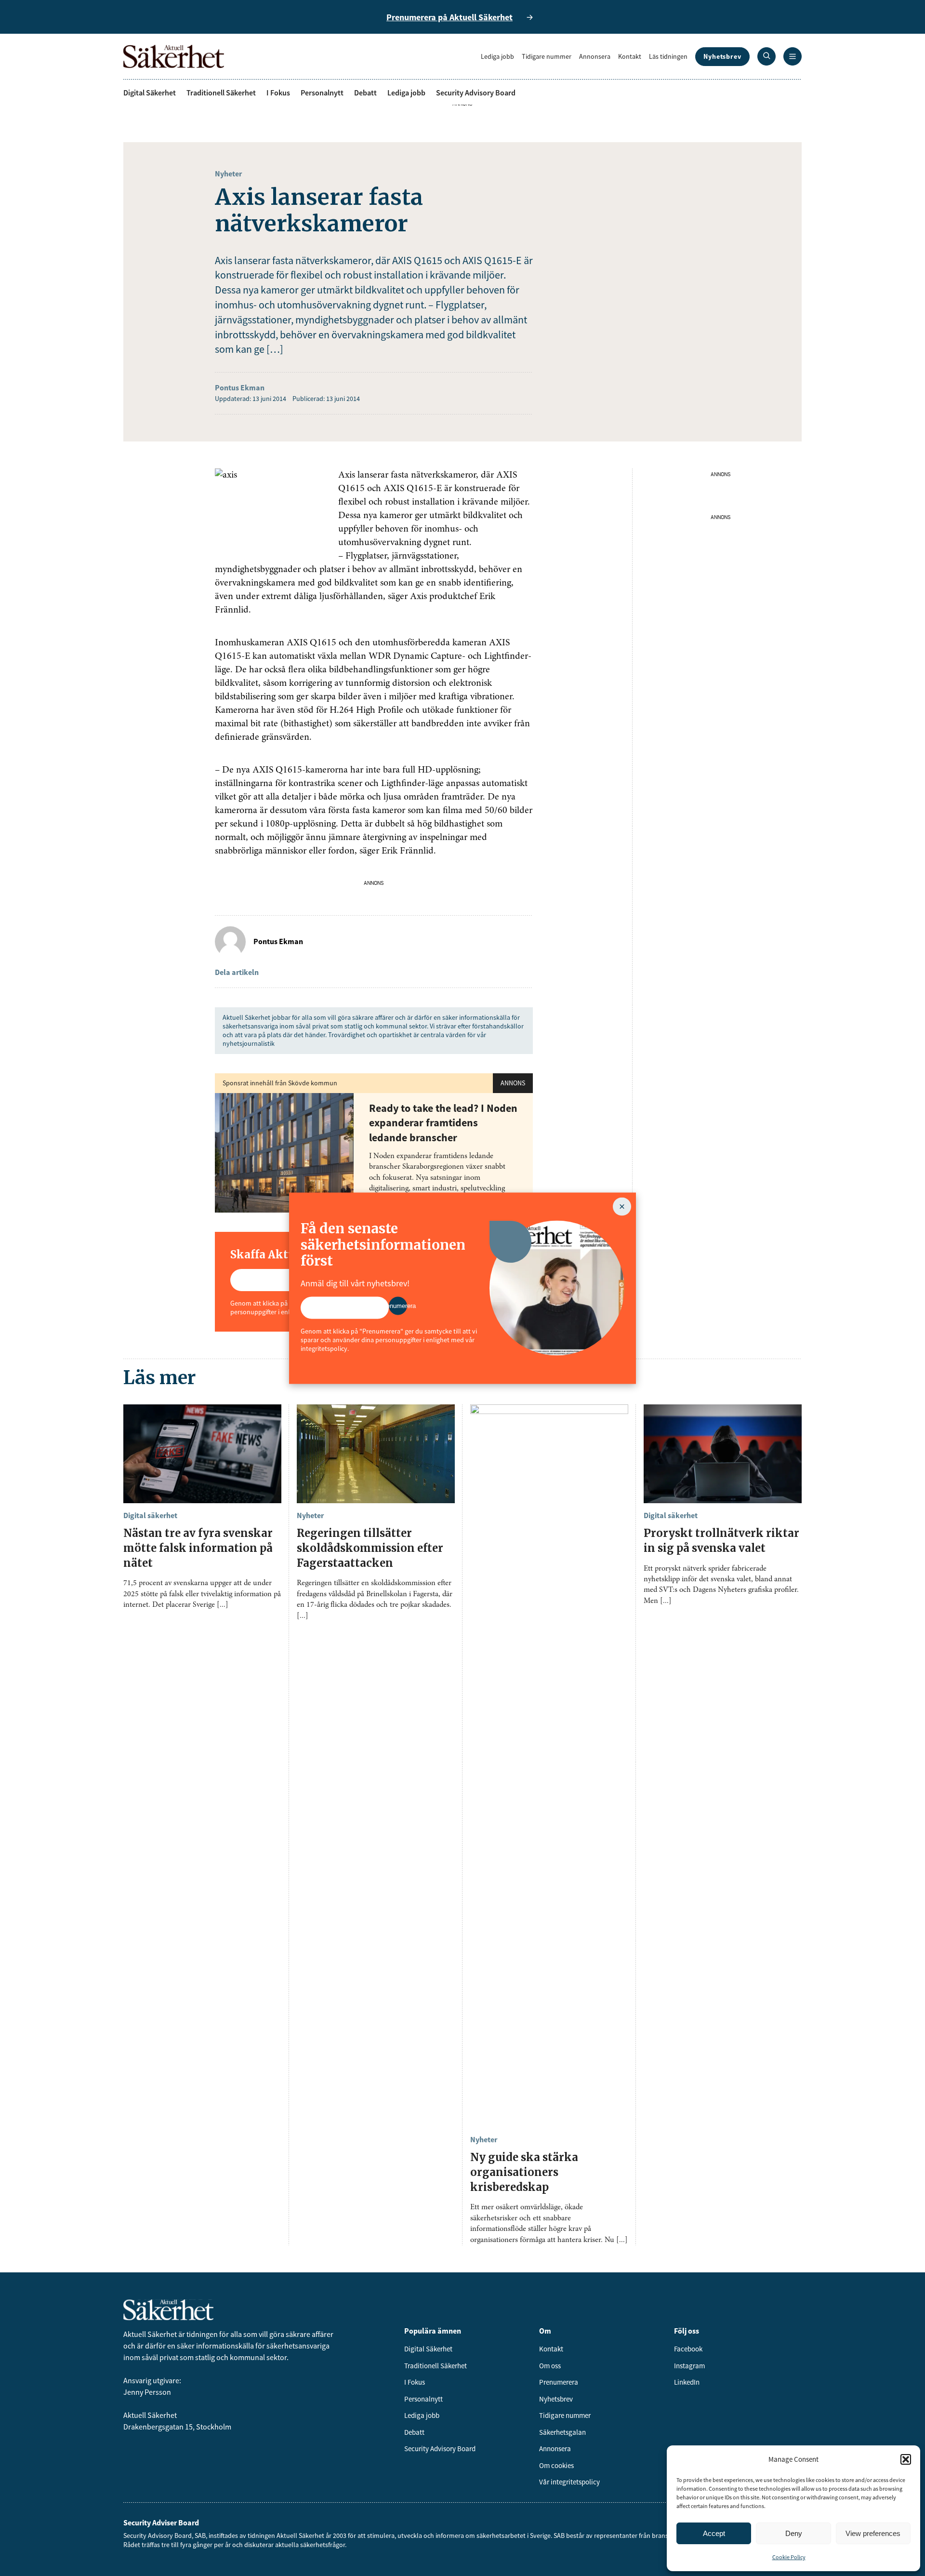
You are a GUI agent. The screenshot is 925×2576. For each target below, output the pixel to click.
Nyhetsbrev (722, 56)
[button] (906, 2459)
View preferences (873, 2533)
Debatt (365, 93)
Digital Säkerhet (150, 93)
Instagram (689, 2366)
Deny (794, 2533)
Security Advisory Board (476, 93)
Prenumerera (559, 2382)
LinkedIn (687, 2382)
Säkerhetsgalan (562, 2432)
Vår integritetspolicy (569, 2482)
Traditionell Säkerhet (221, 93)
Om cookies (556, 2465)
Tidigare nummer (547, 56)
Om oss (550, 2366)
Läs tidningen (668, 56)
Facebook (688, 2349)
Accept (714, 2533)
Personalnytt (322, 93)
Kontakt (630, 56)
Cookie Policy (789, 2557)
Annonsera (595, 56)
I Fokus (278, 93)
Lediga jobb (497, 56)
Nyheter (228, 174)
